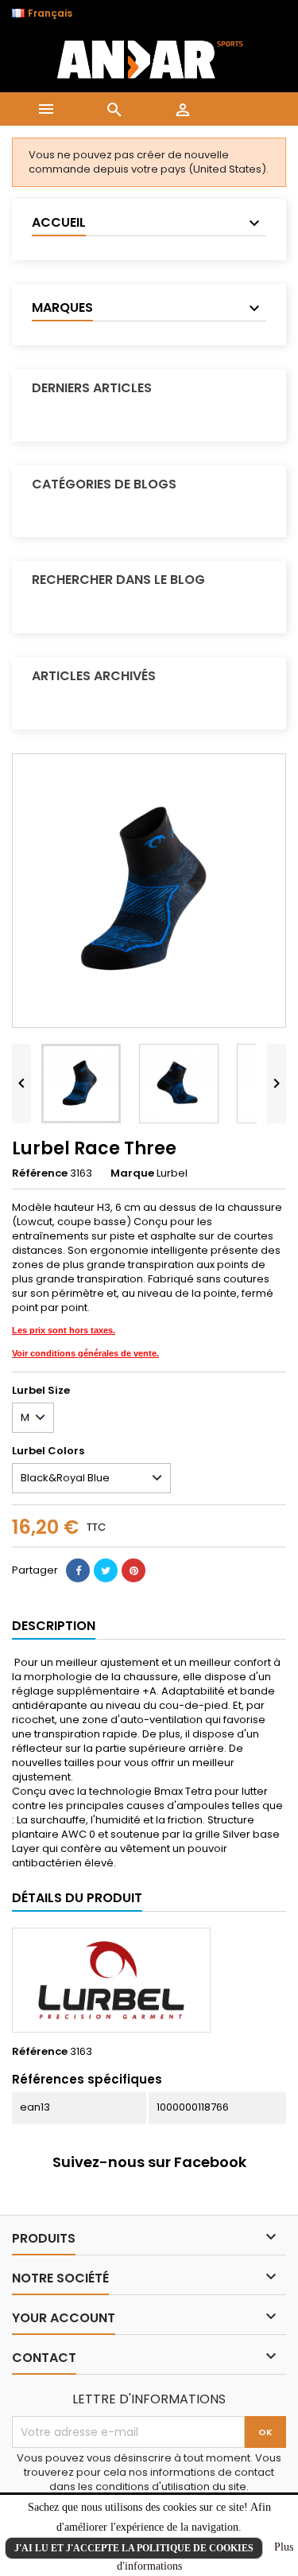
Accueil (59, 222)
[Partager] (78, 1570)
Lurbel (172, 1173)
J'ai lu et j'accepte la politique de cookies (134, 2548)
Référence (40, 1173)
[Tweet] (106, 1570)
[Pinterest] (134, 1570)
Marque (132, 1173)
